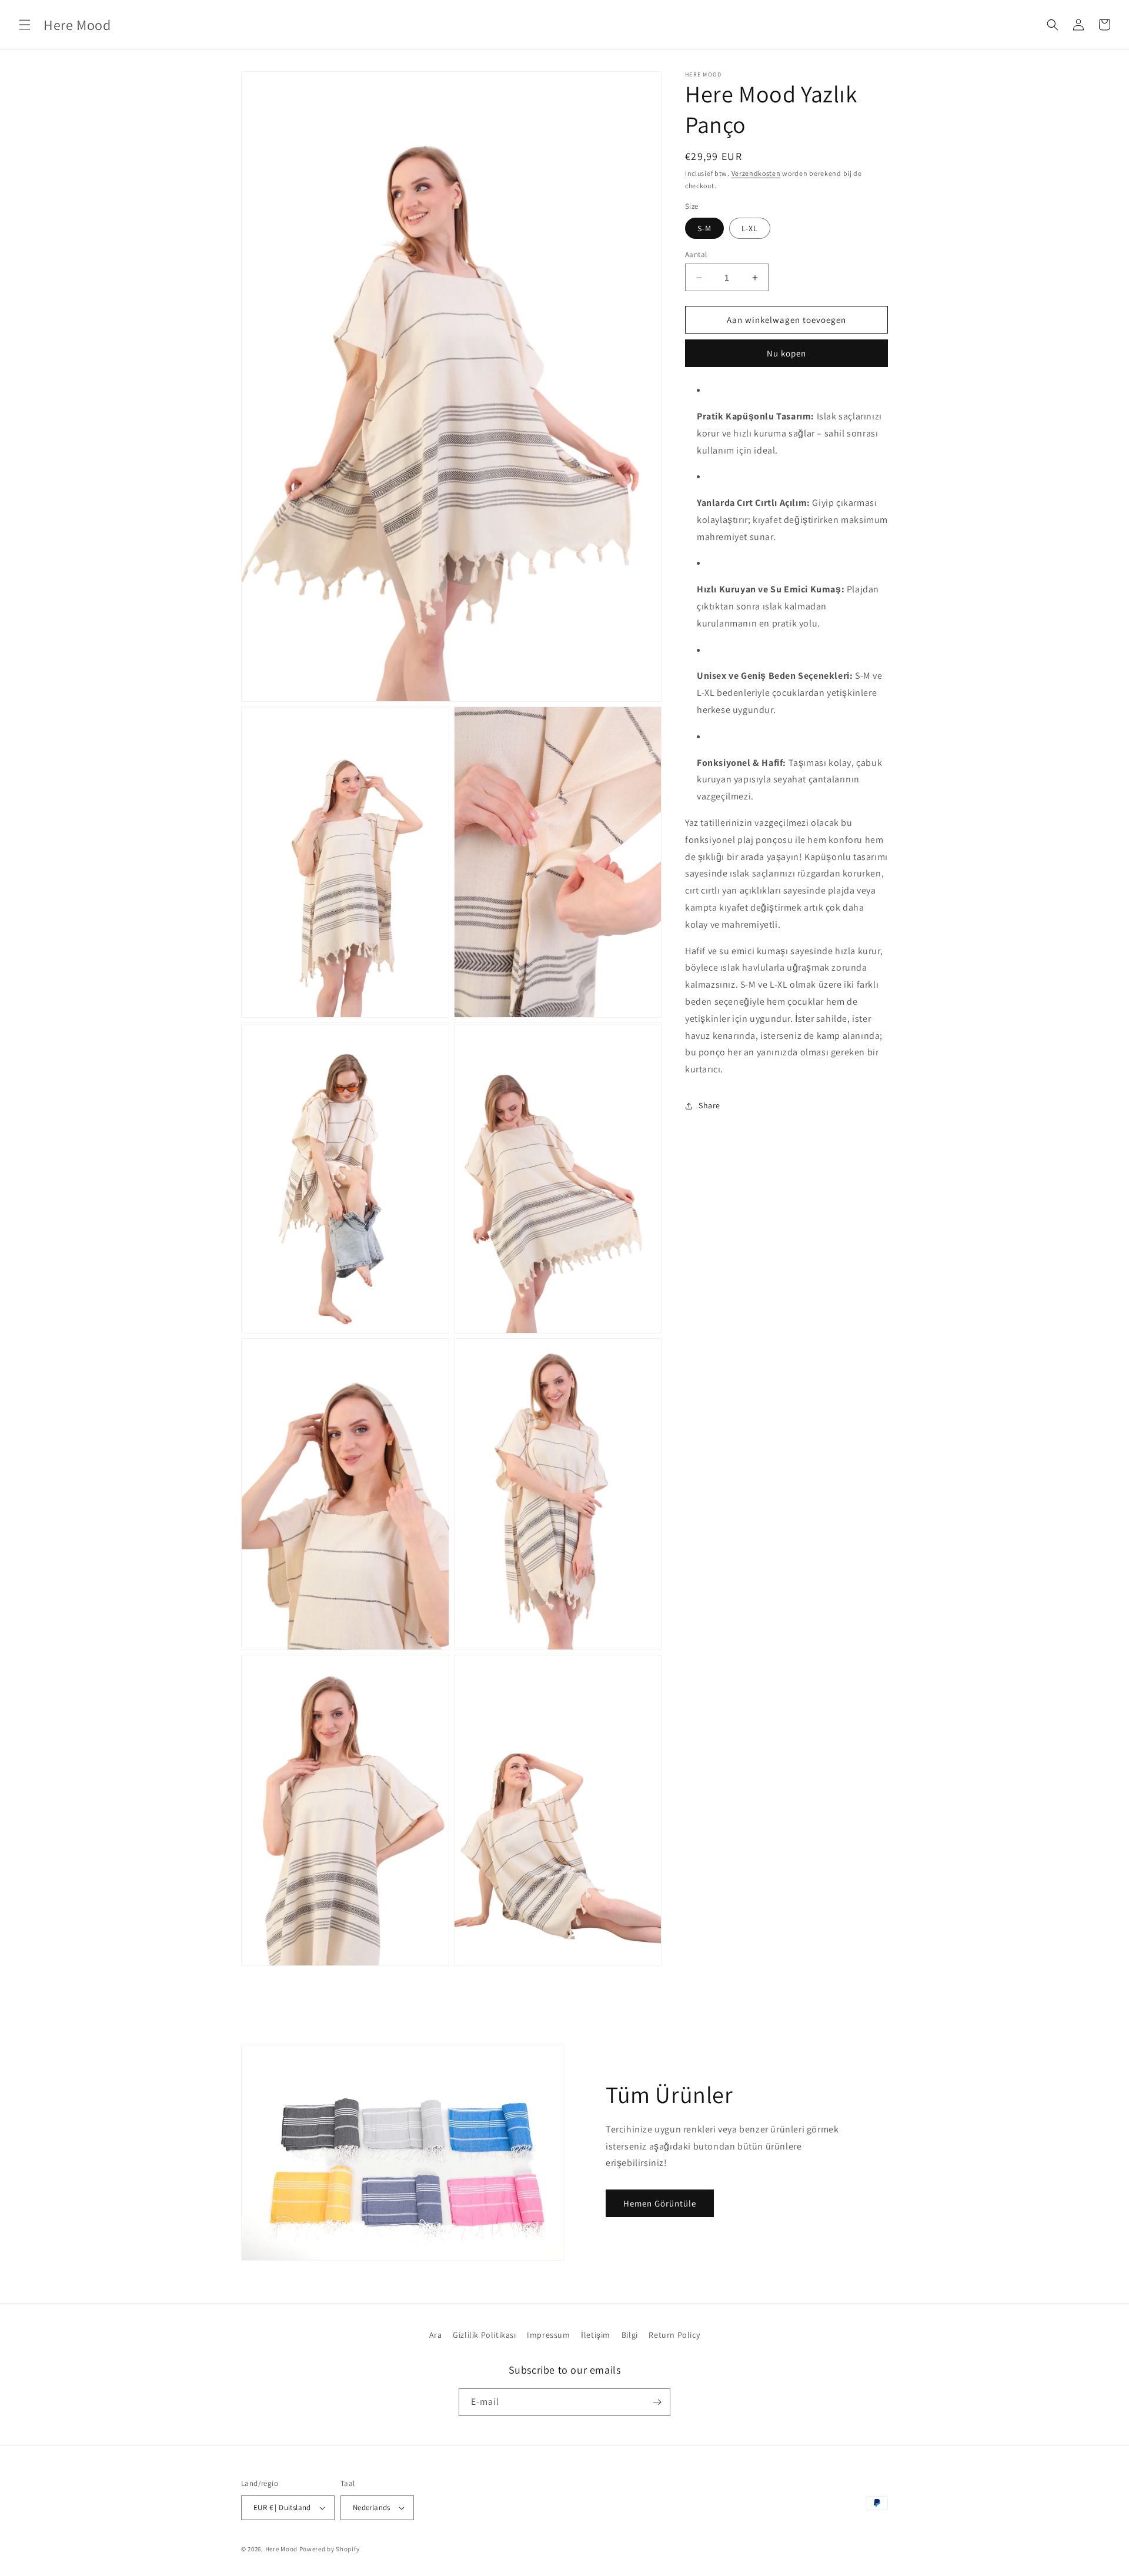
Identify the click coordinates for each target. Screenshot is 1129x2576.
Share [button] (709, 1105)
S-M (704, 228)
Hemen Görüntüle (660, 2203)
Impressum (548, 2335)
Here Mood (281, 2549)
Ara (436, 2335)
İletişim (596, 2335)
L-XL (750, 228)
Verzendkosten (756, 173)
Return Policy (674, 2335)
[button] (25, 25)
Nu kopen (786, 353)
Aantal (696, 254)
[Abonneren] (657, 2402)
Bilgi (630, 2335)
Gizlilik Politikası (484, 2335)
